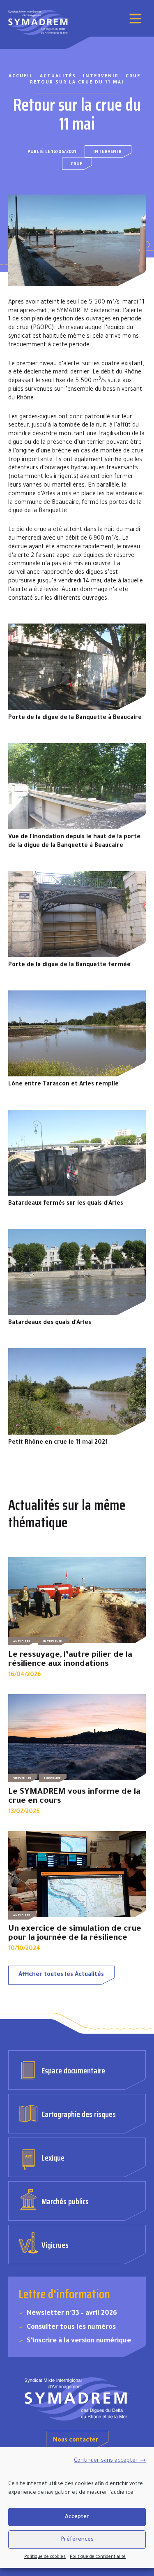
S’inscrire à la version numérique (79, 2341)
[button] (136, 19)
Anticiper (22, 1642)
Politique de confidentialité (98, 2557)
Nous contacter (76, 2441)
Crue (77, 165)
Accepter (77, 2517)
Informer (52, 1779)
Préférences (77, 2540)
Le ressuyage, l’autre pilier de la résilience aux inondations (70, 1660)
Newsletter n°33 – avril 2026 (72, 2314)
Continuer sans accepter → (110, 2461)
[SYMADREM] (39, 22)
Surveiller (22, 1779)
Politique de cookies (45, 2557)
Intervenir (107, 152)
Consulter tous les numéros (71, 2328)
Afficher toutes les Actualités (61, 1975)
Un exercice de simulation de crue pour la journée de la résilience (75, 1934)
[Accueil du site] (77, 2399)
